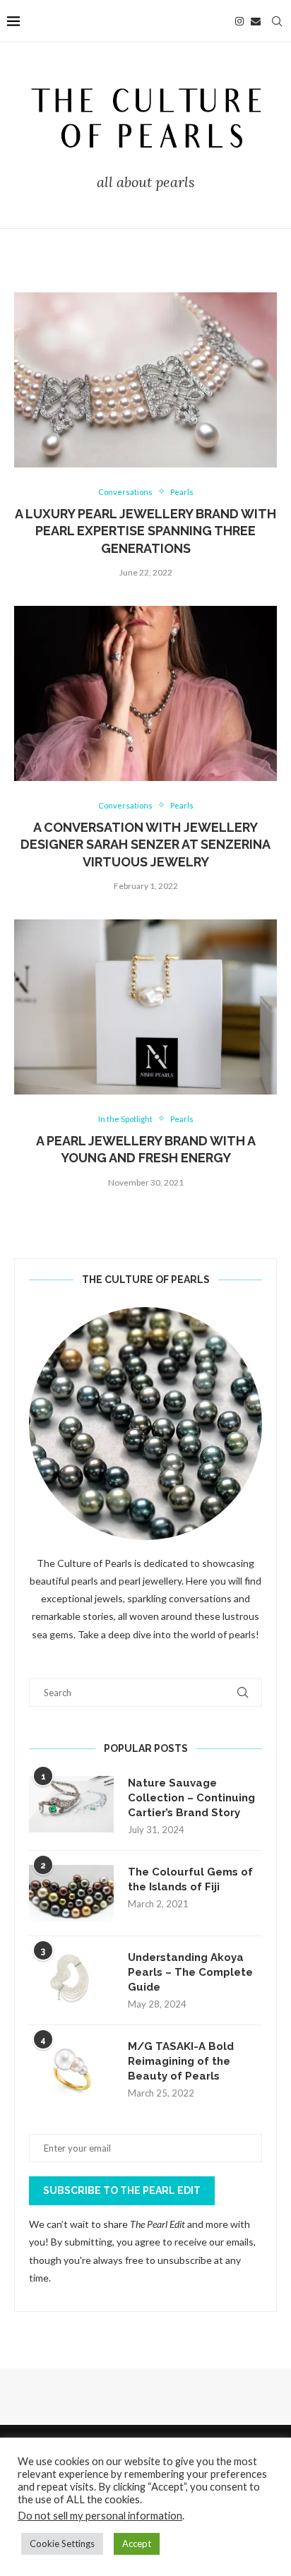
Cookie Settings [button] (62, 2544)
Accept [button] (137, 2544)
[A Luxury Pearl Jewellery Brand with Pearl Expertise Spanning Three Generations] (145, 380)
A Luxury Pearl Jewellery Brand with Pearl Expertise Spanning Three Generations (145, 531)
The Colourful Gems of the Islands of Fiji (190, 1879)
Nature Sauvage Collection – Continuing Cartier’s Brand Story (191, 1798)
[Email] (256, 21)
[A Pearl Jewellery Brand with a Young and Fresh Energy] (145, 1007)
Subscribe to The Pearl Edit (122, 2190)
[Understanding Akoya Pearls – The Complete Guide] (71, 1979)
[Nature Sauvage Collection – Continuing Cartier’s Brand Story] (71, 1804)
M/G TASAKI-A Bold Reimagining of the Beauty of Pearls (181, 2061)
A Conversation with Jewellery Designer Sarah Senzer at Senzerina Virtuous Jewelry (145, 845)
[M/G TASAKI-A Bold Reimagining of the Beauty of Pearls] (71, 2068)
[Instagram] (239, 21)
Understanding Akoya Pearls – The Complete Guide (190, 1972)
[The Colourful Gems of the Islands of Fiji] (71, 1893)
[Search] (277, 21)
